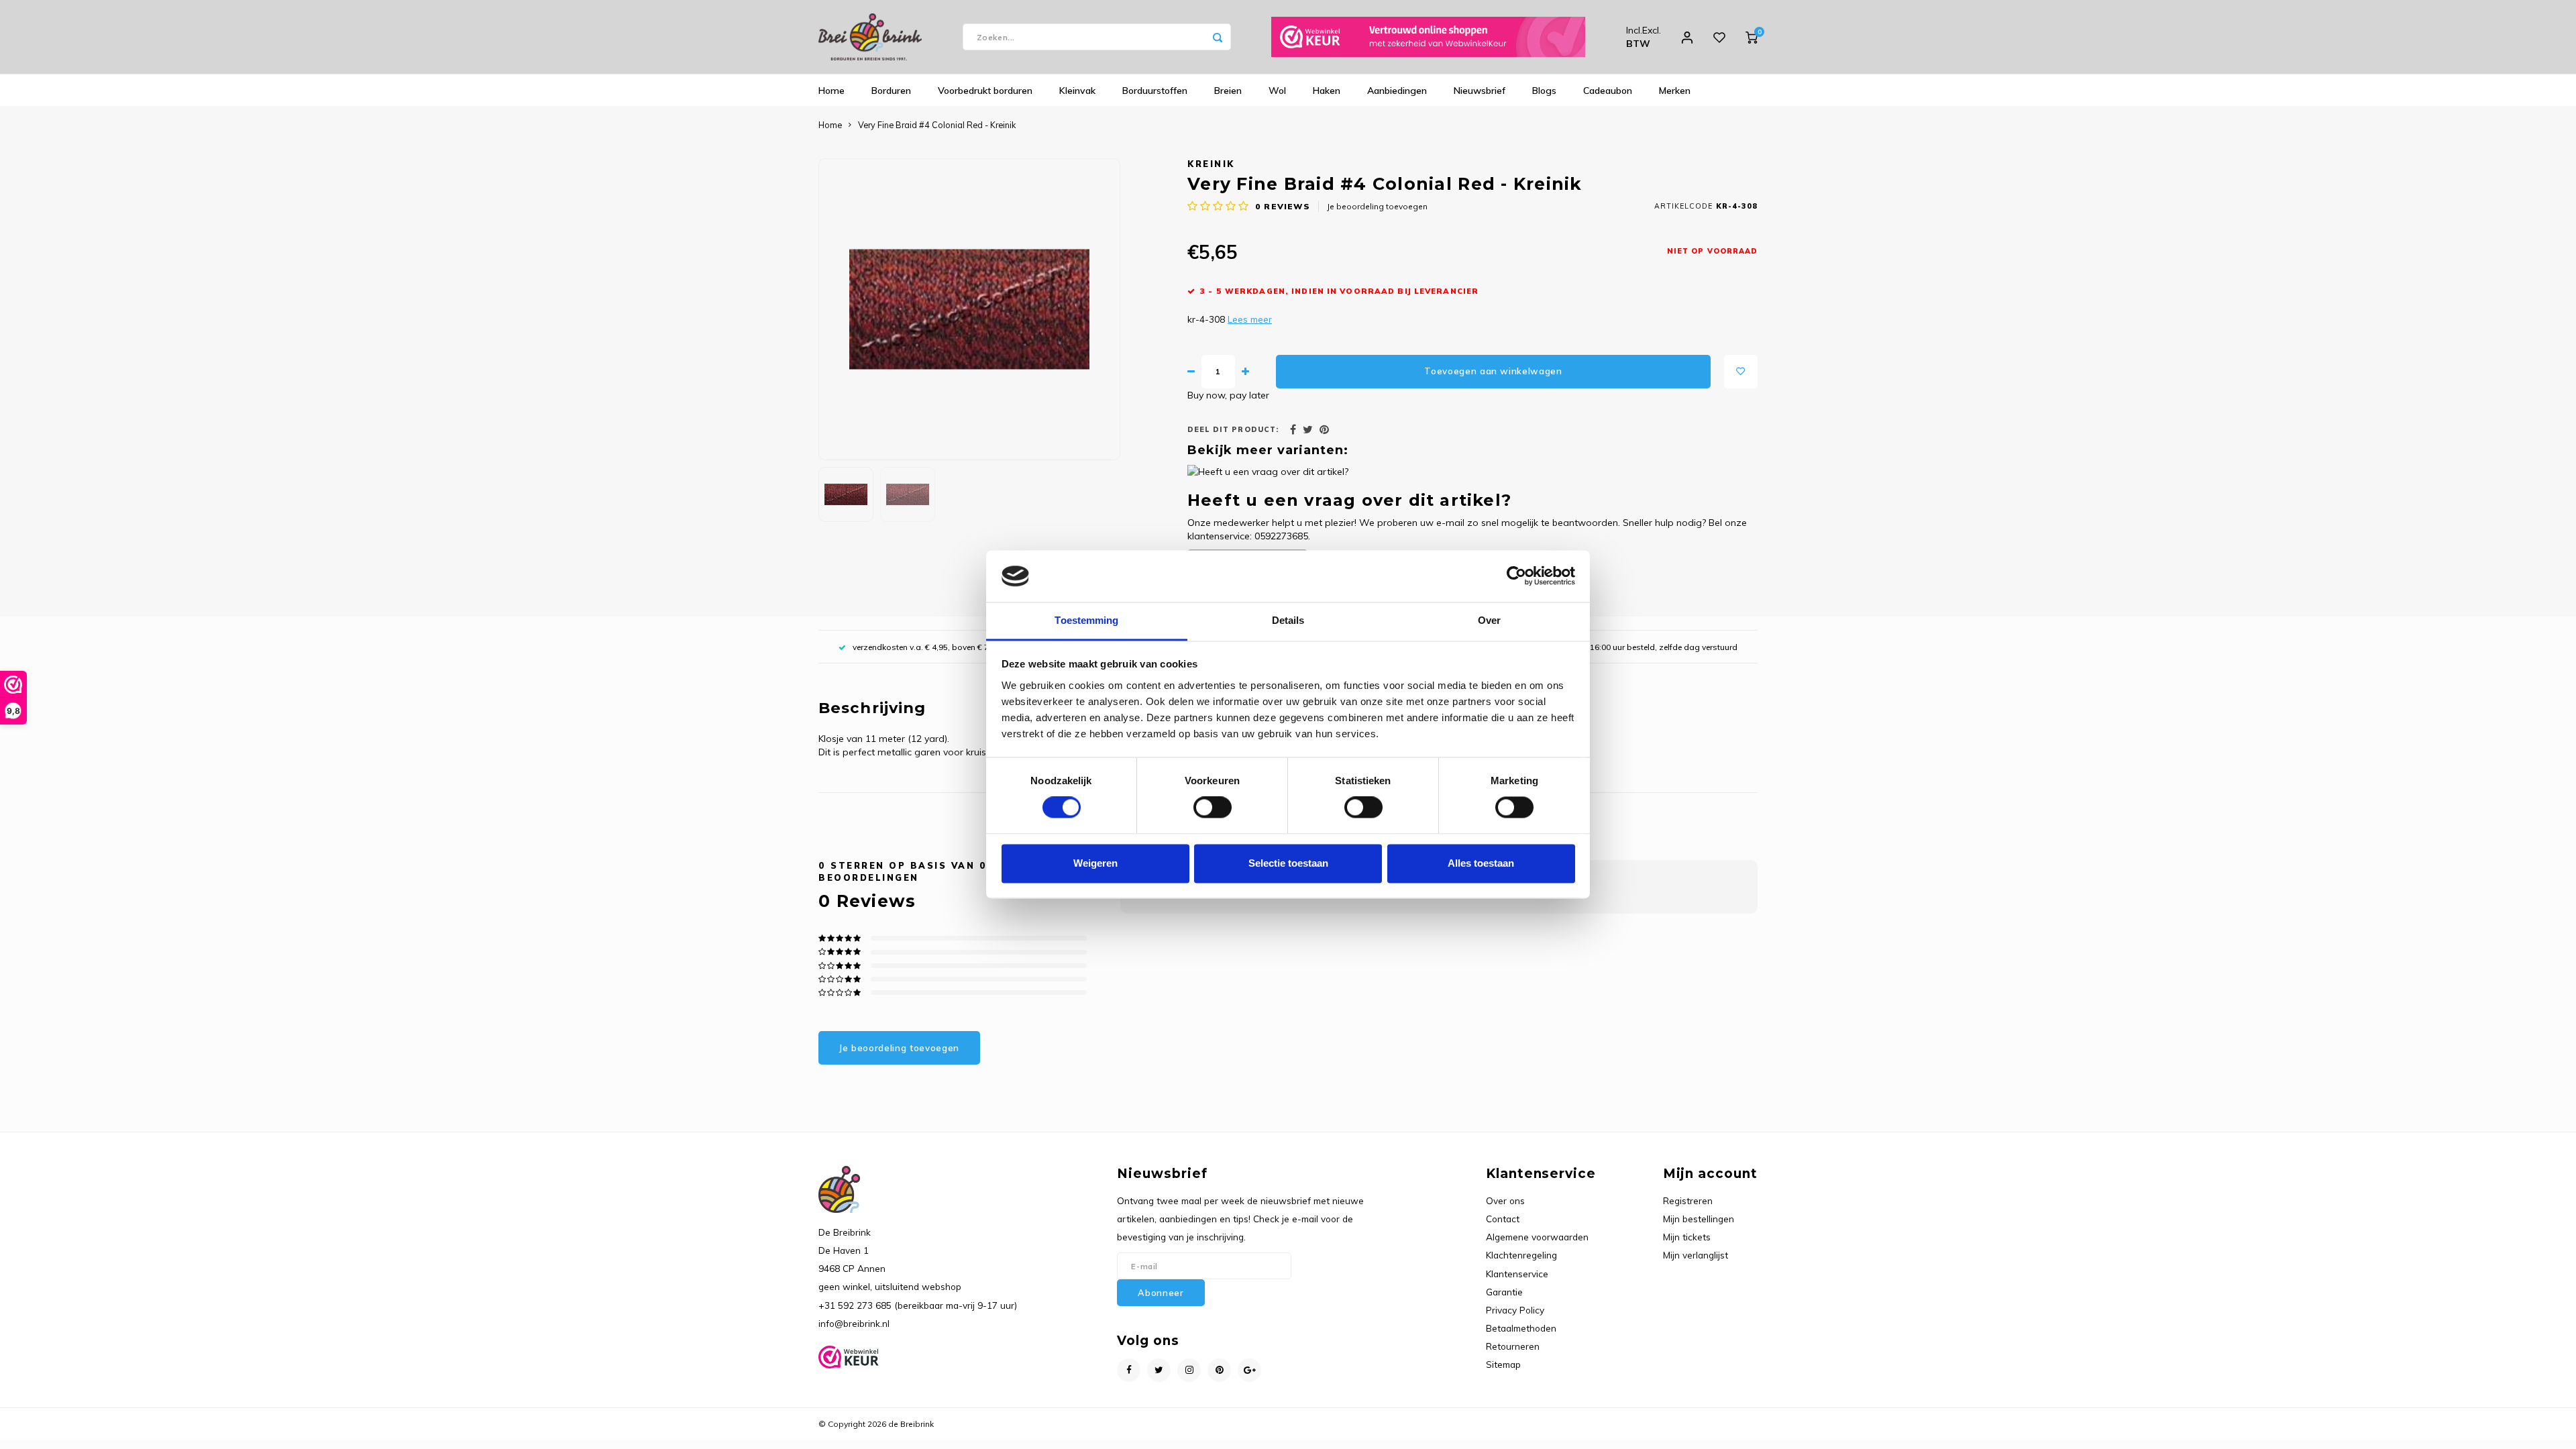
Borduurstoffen (1155, 91)
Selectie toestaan (1288, 863)
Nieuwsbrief (1480, 91)
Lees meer (1250, 319)
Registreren (1688, 1200)
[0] (1752, 37)
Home (831, 91)
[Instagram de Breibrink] (1189, 1370)
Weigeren (1095, 863)
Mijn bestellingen (1699, 1219)
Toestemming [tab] (1086, 620)
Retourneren (1513, 1346)
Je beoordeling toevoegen (1377, 206)
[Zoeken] (1218, 37)
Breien (1228, 91)
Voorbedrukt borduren (985, 91)
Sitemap (1503, 1364)
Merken (1675, 91)
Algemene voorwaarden (1537, 1237)
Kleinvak (1077, 91)
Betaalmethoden (1521, 1328)
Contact (1503, 1219)
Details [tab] (1288, 620)
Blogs (1544, 91)
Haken (1327, 91)
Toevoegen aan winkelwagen (1493, 371)
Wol (1277, 91)
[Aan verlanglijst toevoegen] (1741, 372)
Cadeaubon (1608, 91)
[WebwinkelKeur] (1428, 37)
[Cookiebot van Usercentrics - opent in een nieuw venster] (1516, 576)
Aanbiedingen (1397, 91)
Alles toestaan (1481, 863)
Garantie (1504, 1292)
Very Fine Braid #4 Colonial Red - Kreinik (937, 125)
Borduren (891, 91)
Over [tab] (1489, 620)
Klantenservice (1517, 1274)
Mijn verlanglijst (1696, 1255)
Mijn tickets (1687, 1237)
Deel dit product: (1233, 429)
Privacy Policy (1515, 1310)
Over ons (1505, 1200)
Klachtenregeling (1521, 1255)
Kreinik (1211, 164)
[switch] (1213, 808)
